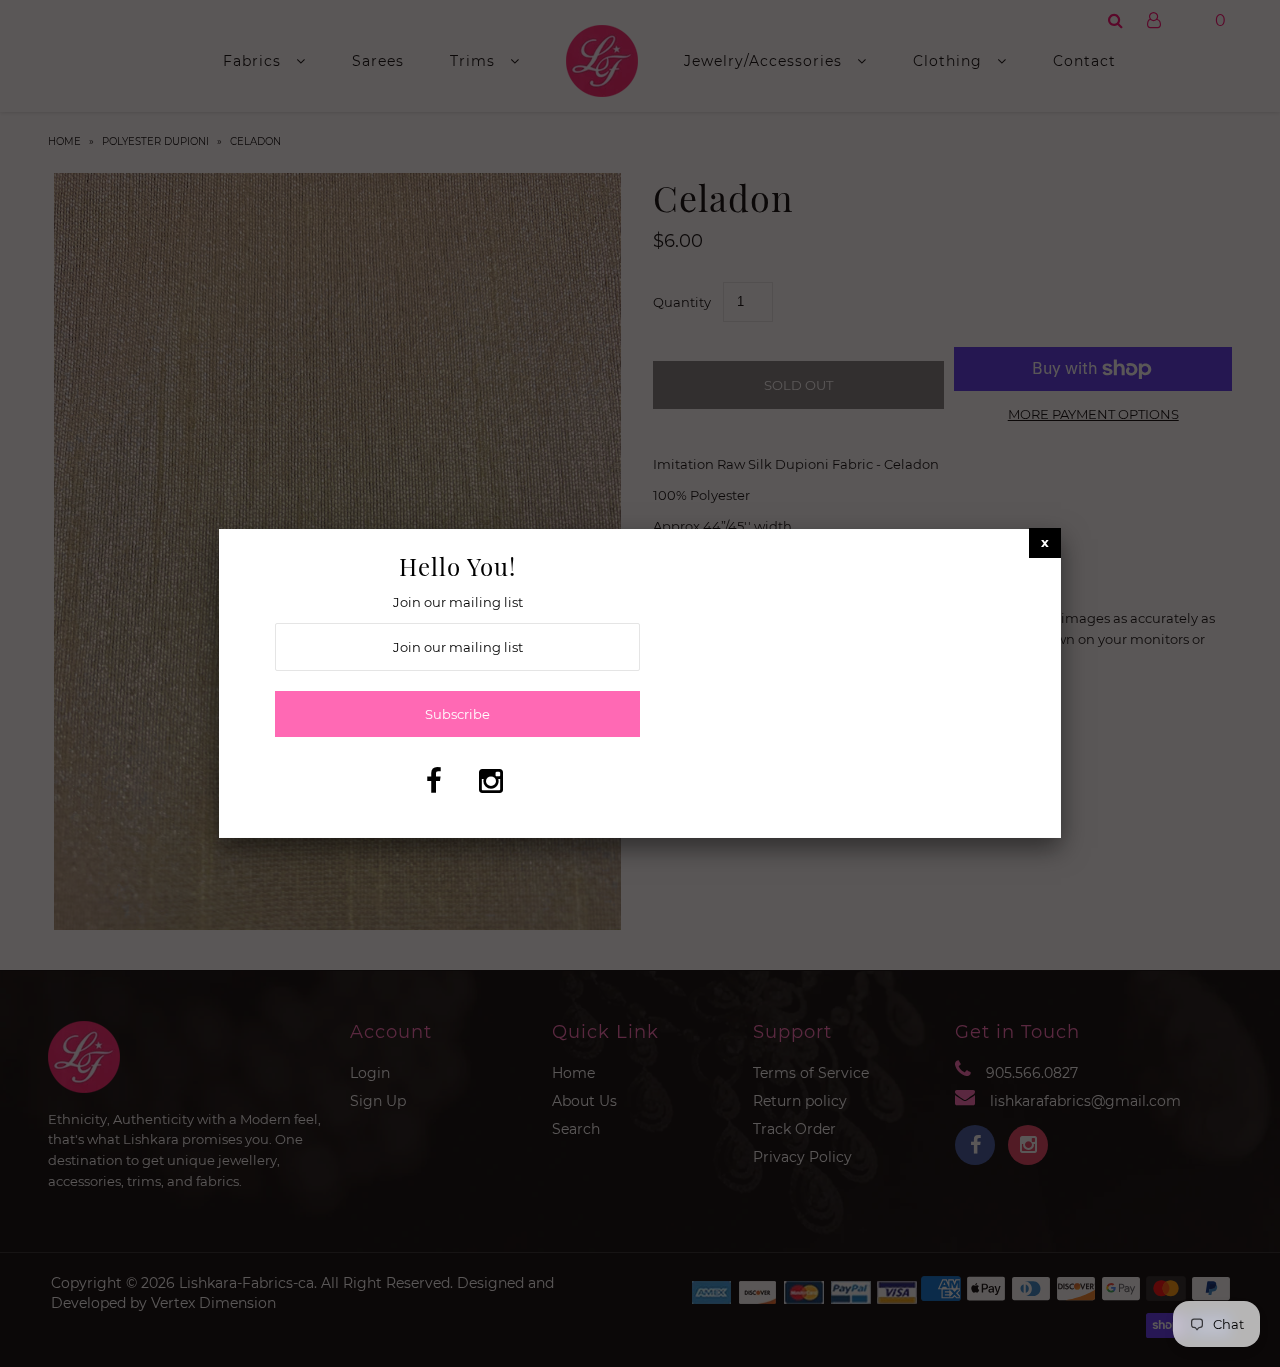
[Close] (1045, 542)
